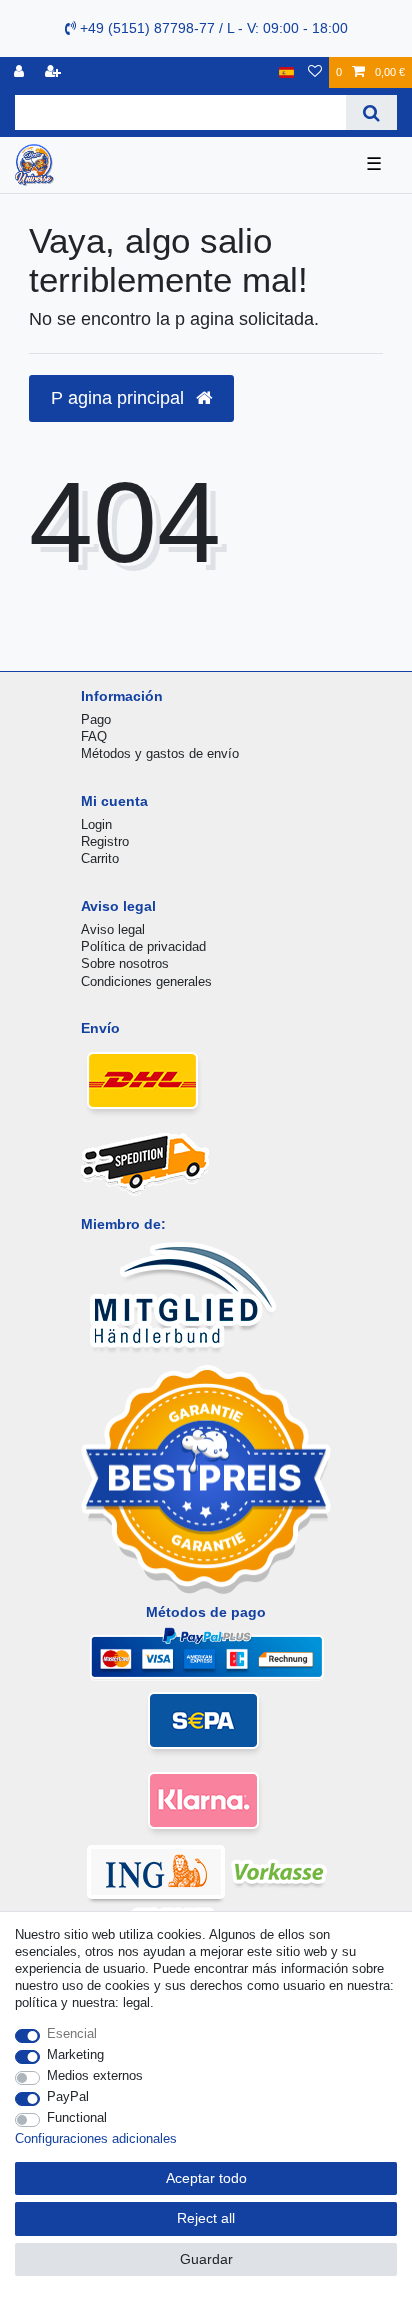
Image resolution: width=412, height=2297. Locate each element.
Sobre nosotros (125, 963)
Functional (77, 2117)
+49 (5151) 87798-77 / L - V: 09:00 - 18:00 (212, 28)
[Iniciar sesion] (21, 72)
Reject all (206, 2218)
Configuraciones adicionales (96, 2138)
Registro (105, 841)
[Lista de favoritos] (315, 72)
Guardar (206, 2259)
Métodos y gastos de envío (160, 753)
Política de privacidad (143, 946)
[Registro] (55, 72)
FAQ (94, 736)
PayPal (68, 2096)
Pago (96, 719)
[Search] (371, 112)
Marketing (75, 2054)
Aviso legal (113, 929)
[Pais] (286, 72)
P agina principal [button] (120, 398)
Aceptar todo (206, 2178)
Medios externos (95, 2075)
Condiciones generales (146, 981)
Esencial (72, 2033)
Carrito (100, 858)
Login (96, 824)
